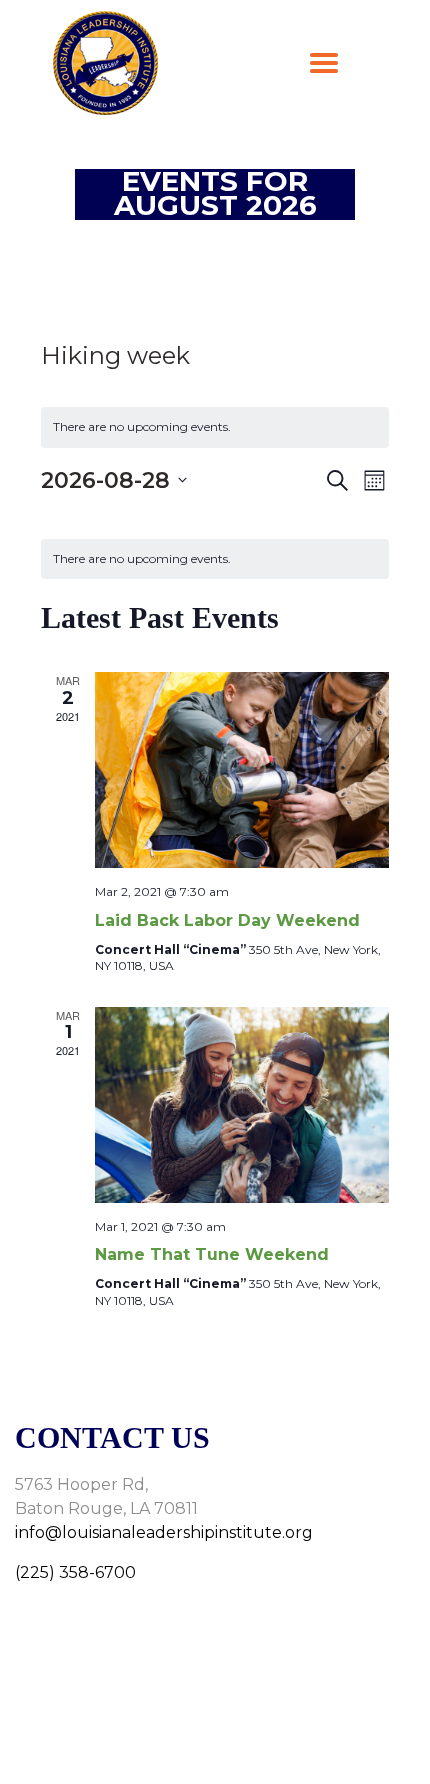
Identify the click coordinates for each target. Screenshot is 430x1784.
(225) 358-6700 (75, 1572)
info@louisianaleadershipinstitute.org (164, 1532)
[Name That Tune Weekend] (242, 1105)
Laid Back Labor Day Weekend (227, 920)
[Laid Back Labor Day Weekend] (242, 770)
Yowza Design (253, 1745)
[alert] (215, 427)
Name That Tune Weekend (212, 1254)
